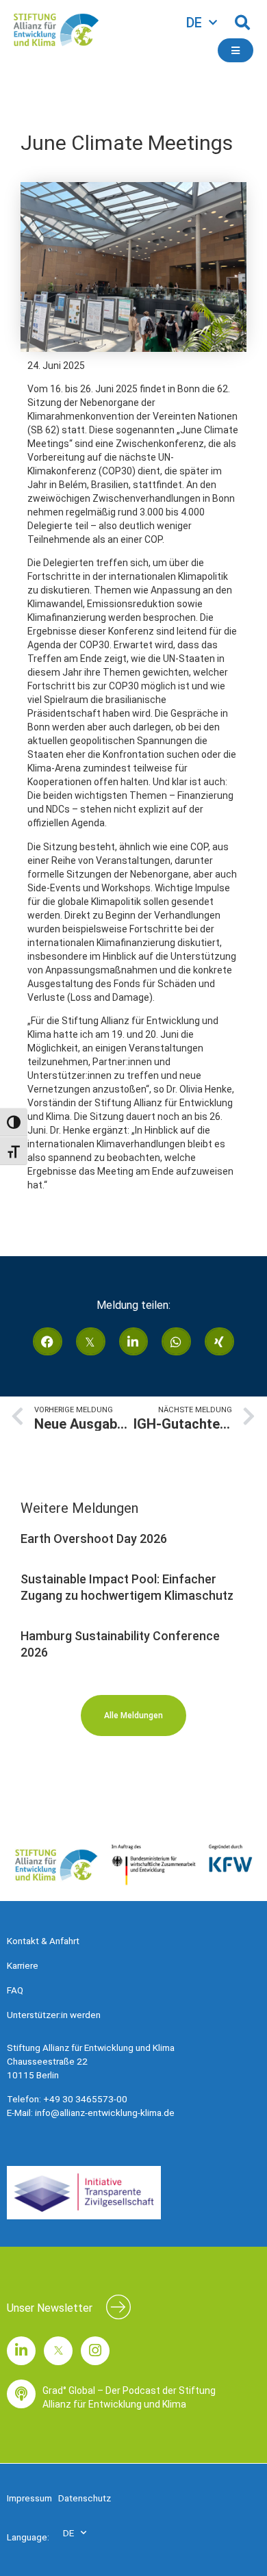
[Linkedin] (21, 2351)
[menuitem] (202, 23)
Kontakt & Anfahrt (43, 1941)
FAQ (15, 1990)
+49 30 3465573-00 (85, 2099)
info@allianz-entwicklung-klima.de (105, 2113)
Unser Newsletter (50, 2308)
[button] (242, 23)
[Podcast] (21, 2394)
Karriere (23, 1965)
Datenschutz (85, 2498)
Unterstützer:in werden (54, 2015)
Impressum (29, 2498)
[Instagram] (95, 2351)
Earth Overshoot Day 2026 (94, 1539)
